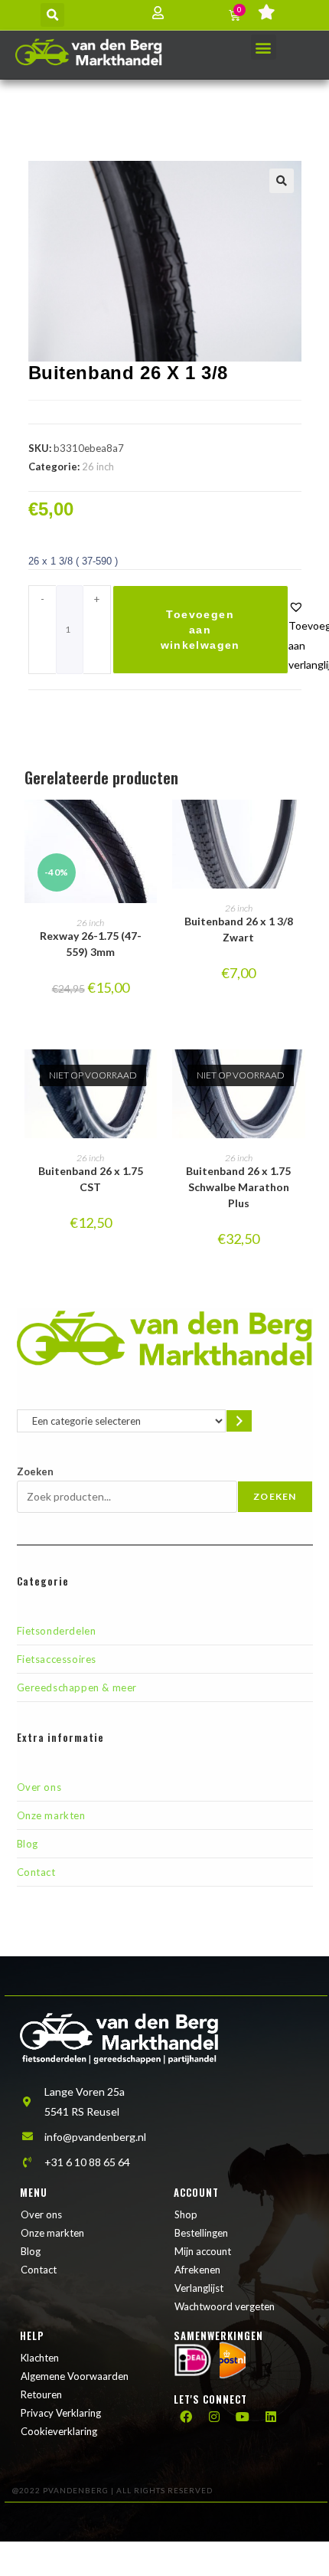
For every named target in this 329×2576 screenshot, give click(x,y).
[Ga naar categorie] (239, 1421)
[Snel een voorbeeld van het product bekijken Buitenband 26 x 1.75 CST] (149, 1076)
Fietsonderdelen (57, 1631)
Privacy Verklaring (61, 2413)
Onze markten (51, 1815)
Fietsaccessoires (57, 1659)
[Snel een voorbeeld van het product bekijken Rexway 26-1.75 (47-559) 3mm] (149, 826)
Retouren (41, 2394)
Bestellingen (201, 2233)
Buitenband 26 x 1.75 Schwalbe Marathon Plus (238, 1187)
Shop (186, 2214)
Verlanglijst (199, 2288)
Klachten (40, 2358)
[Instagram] (214, 2417)
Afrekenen (197, 2270)
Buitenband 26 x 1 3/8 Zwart (239, 929)
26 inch (98, 466)
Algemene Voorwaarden (75, 2376)
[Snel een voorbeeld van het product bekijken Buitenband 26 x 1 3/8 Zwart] (298, 826)
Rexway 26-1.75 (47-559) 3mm (91, 944)
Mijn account (203, 2251)
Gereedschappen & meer (77, 1687)
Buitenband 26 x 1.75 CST (91, 1179)
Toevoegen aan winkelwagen (200, 630)
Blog (28, 1844)
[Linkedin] (271, 2417)
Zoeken (35, 1471)
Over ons (39, 1787)
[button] (52, 15)
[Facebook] (186, 2417)
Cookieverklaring (59, 2431)
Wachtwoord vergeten (225, 2306)
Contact (36, 1872)
